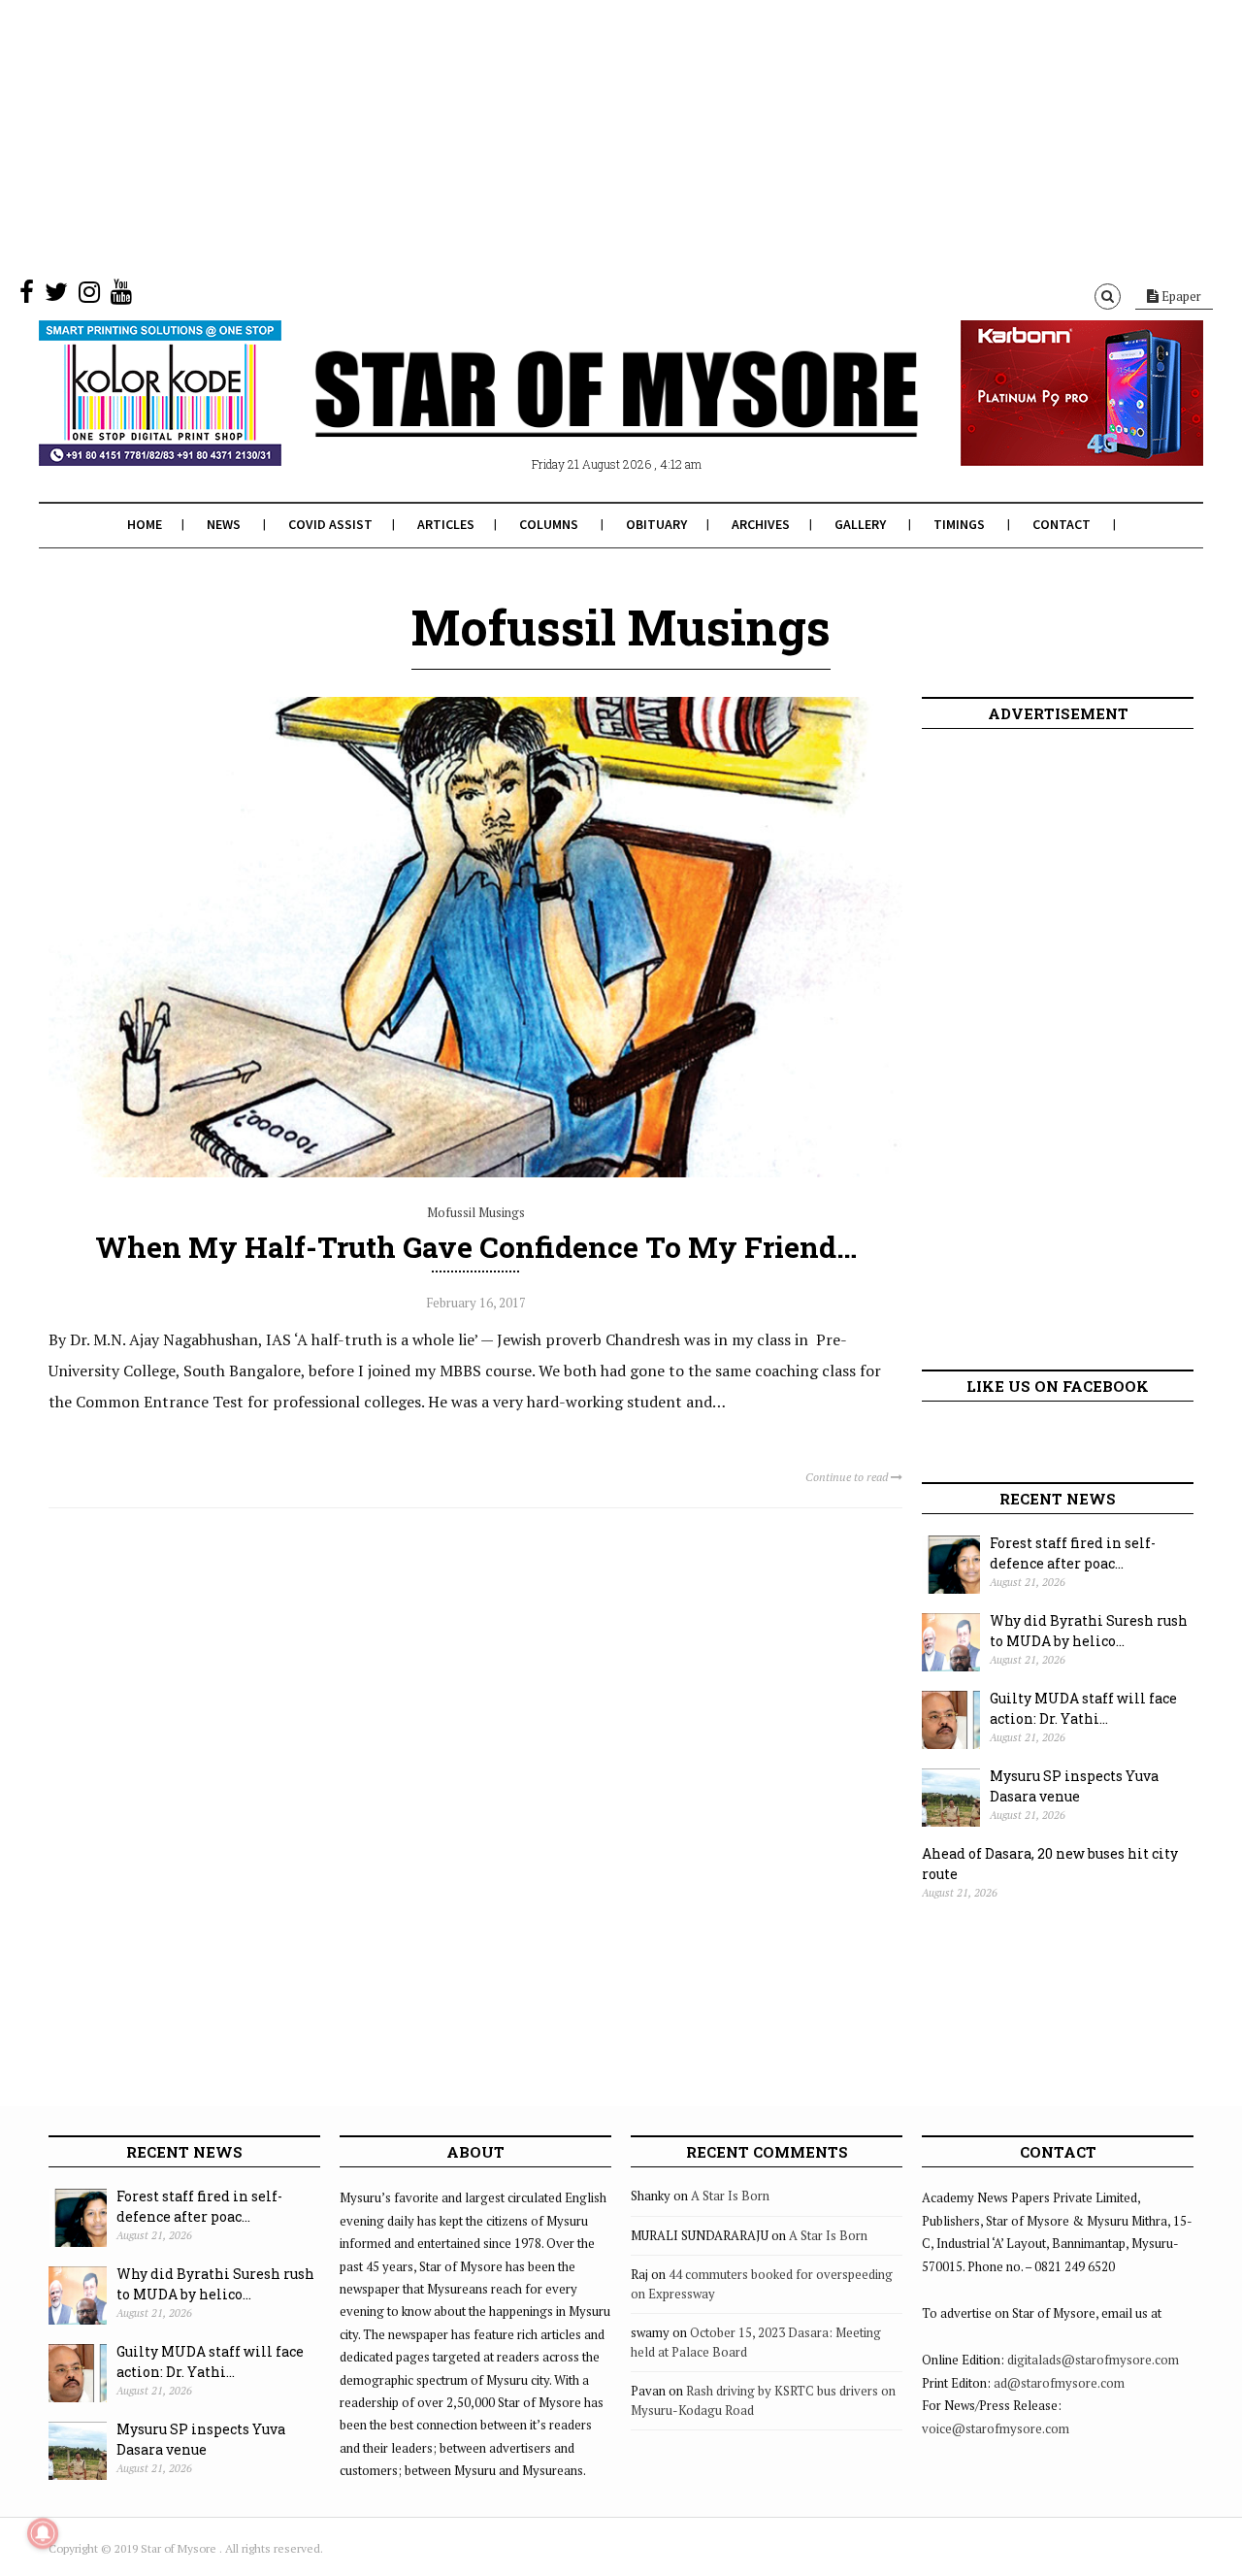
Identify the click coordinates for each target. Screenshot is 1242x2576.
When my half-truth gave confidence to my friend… (476, 1247)
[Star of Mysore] (572, 416)
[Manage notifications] (43, 2533)
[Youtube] (121, 296)
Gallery (860, 524)
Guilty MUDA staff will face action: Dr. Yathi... (1083, 1708)
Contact (1062, 524)
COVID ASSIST (330, 524)
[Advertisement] (582, 136)
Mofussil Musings (476, 1212)
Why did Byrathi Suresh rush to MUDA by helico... (1089, 1631)
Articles (446, 524)
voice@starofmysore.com (996, 2428)
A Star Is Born (730, 2196)
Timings (959, 524)
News (224, 524)
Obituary (656, 524)
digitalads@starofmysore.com (1093, 2360)
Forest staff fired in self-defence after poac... (1073, 1553)
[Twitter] (56, 296)
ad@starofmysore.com (1059, 2383)
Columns (549, 524)
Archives (761, 524)
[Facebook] (27, 296)
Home (145, 524)
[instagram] (89, 296)
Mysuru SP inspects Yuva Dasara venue (1074, 1786)
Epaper (1180, 296)
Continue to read (848, 1477)
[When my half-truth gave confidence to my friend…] (475, 1172)
